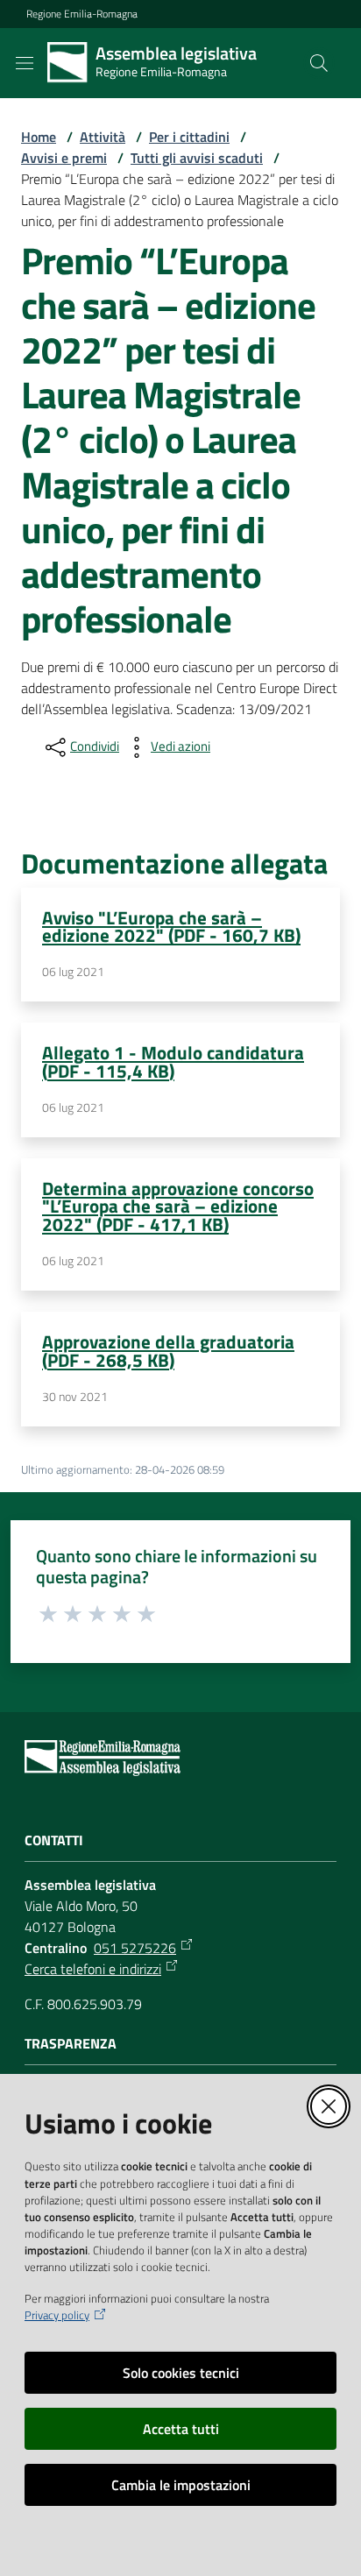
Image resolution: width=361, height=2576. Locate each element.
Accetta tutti (181, 2429)
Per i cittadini (189, 137)
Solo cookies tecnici (181, 2373)
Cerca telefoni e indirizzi (93, 1969)
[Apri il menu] (25, 63)
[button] (319, 63)
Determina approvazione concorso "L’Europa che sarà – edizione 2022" (178, 1207)
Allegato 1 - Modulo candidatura (173, 1062)
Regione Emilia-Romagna (82, 14)
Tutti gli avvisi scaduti (197, 158)
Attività (103, 137)
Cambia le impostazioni (181, 2485)
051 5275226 (135, 1948)
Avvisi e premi (64, 158)
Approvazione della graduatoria (168, 1351)
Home (39, 137)
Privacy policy (57, 2315)
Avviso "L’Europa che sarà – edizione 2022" (171, 927)
